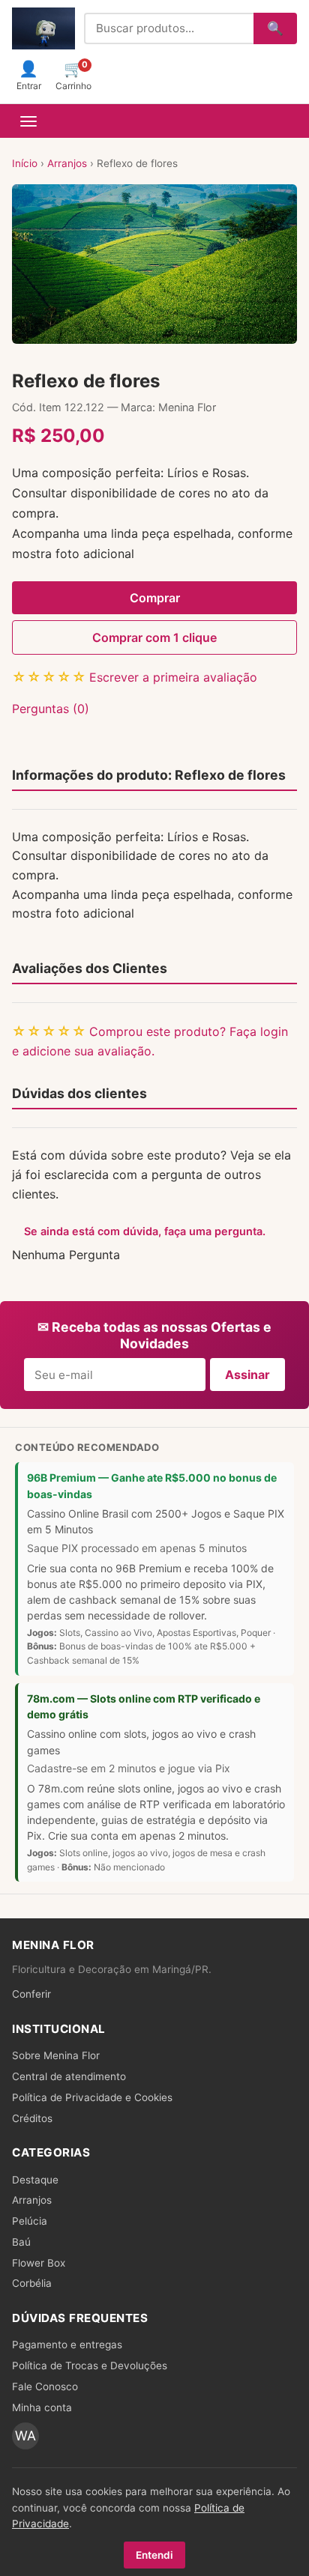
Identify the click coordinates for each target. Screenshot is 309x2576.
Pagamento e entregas (67, 2345)
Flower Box (39, 2263)
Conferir (31, 1994)
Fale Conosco (45, 2386)
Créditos (32, 2118)
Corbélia (32, 2283)
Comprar (155, 598)
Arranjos (67, 163)
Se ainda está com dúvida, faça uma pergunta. (145, 1231)
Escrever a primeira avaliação (173, 677)
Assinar (247, 1375)
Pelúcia (30, 2221)
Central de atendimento (69, 2076)
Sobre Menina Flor (56, 2055)
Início (25, 163)
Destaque (35, 2180)
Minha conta (42, 2407)
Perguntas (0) (51, 709)
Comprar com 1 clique (154, 637)
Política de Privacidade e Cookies (92, 2097)
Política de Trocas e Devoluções (90, 2366)
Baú (21, 2242)
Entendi (154, 2555)
